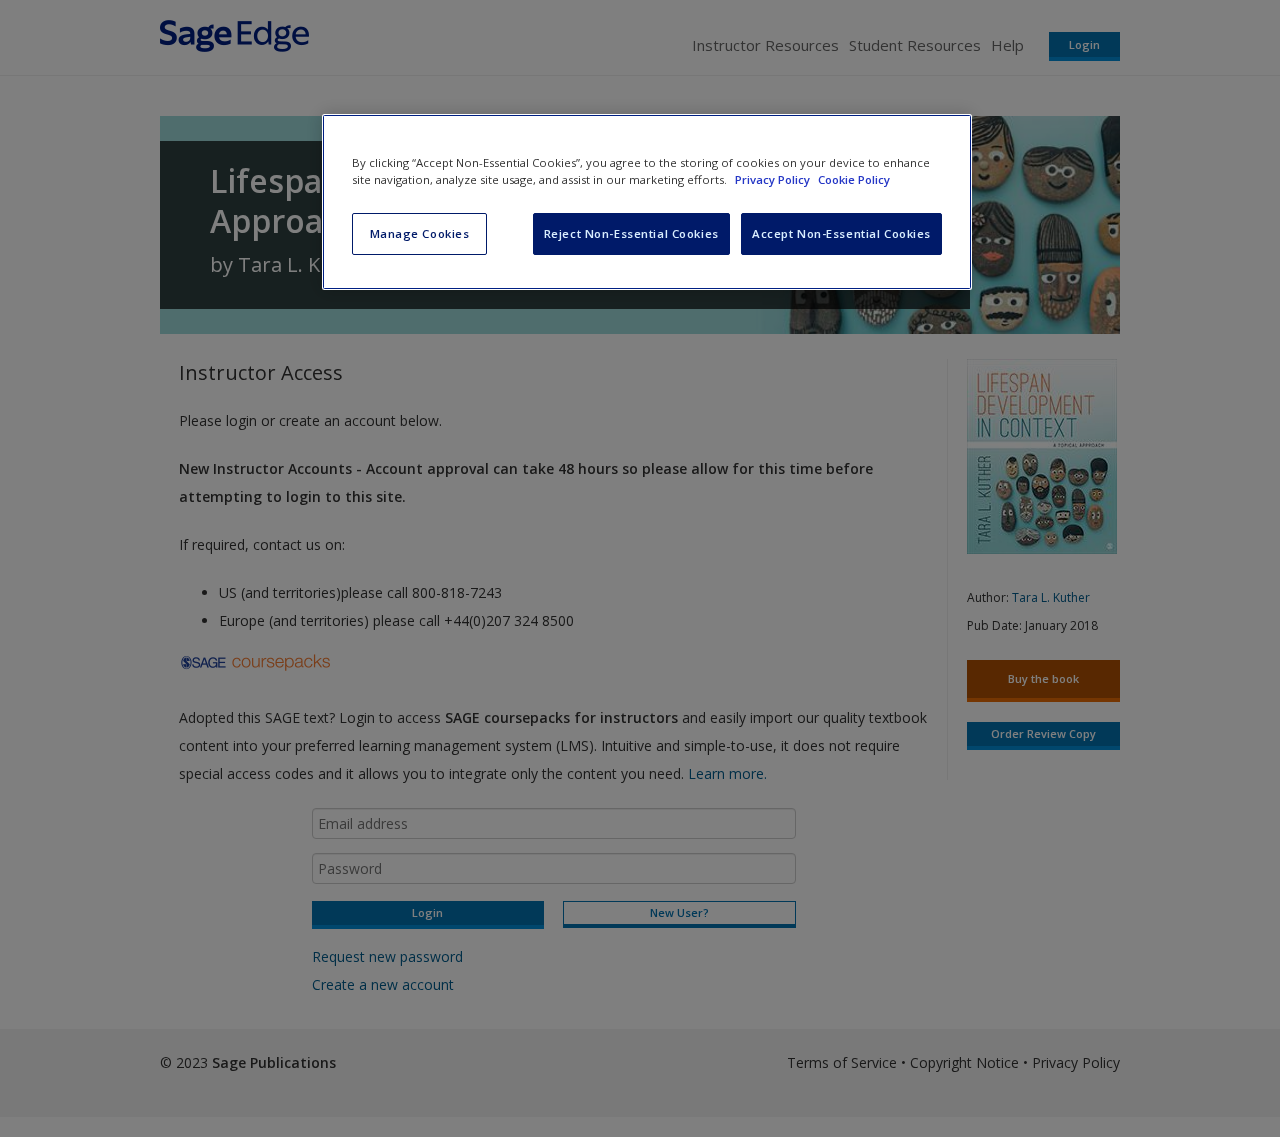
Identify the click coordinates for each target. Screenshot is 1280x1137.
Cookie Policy (854, 179)
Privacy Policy (774, 179)
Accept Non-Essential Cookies (841, 233)
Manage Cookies (420, 233)
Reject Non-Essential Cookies (631, 233)
